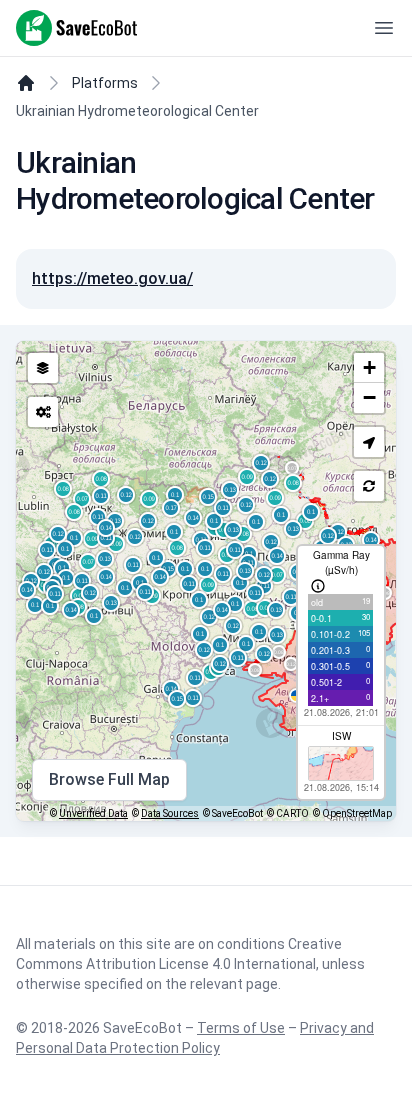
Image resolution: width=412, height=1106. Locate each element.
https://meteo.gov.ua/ (112, 278)
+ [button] (369, 367)
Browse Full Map (109, 779)
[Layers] (43, 368)
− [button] (369, 397)
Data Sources (170, 813)
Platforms (105, 83)
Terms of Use (241, 1028)
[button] (369, 442)
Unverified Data (93, 813)
